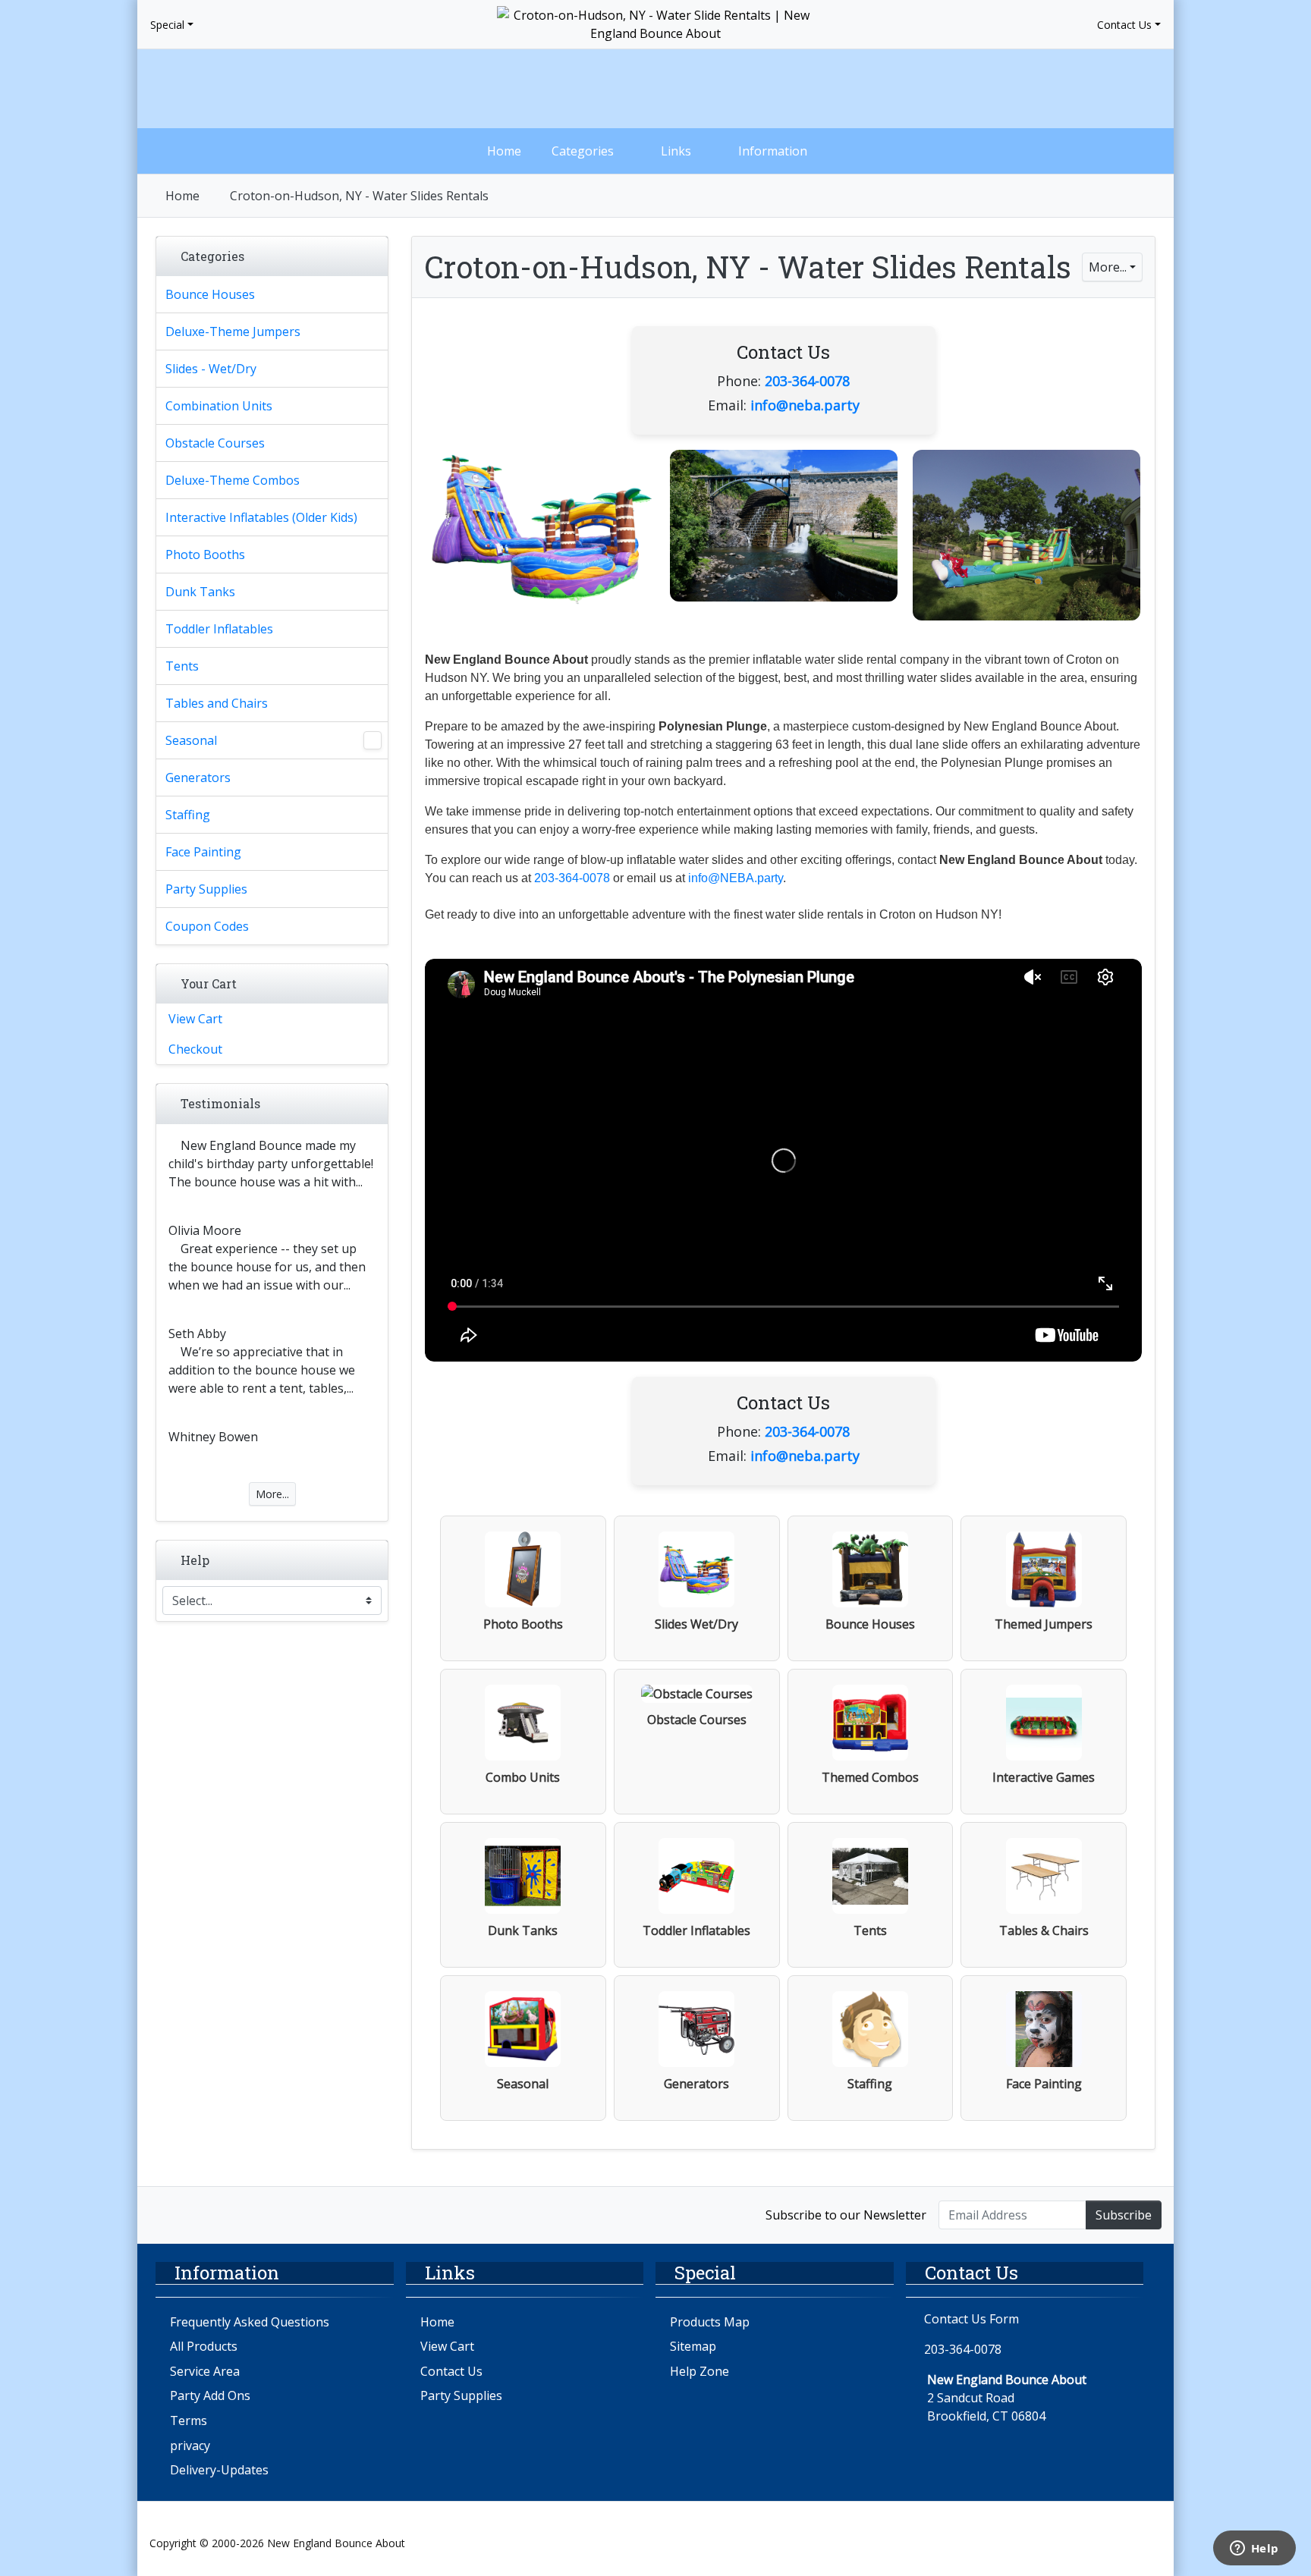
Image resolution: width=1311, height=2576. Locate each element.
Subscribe (1124, 2215)
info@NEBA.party (736, 878)
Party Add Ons (210, 2395)
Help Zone (700, 2371)
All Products (204, 2346)
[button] (1025, 89)
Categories (583, 151)
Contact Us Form (970, 2319)
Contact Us (1124, 25)
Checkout (195, 1049)
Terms (189, 2420)
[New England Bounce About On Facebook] (166, 2214)
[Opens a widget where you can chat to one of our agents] (1254, 2549)
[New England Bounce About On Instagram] (198, 2214)
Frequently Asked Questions (250, 2322)
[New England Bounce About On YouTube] (230, 2214)
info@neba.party (805, 405)
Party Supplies (461, 2395)
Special (167, 25)
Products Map (710, 2322)
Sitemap (693, 2346)
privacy (190, 2446)
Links (676, 151)
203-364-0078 (807, 381)
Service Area (205, 2371)
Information (773, 151)
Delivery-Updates (219, 2470)
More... (1108, 267)
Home (504, 151)
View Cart (195, 1019)
